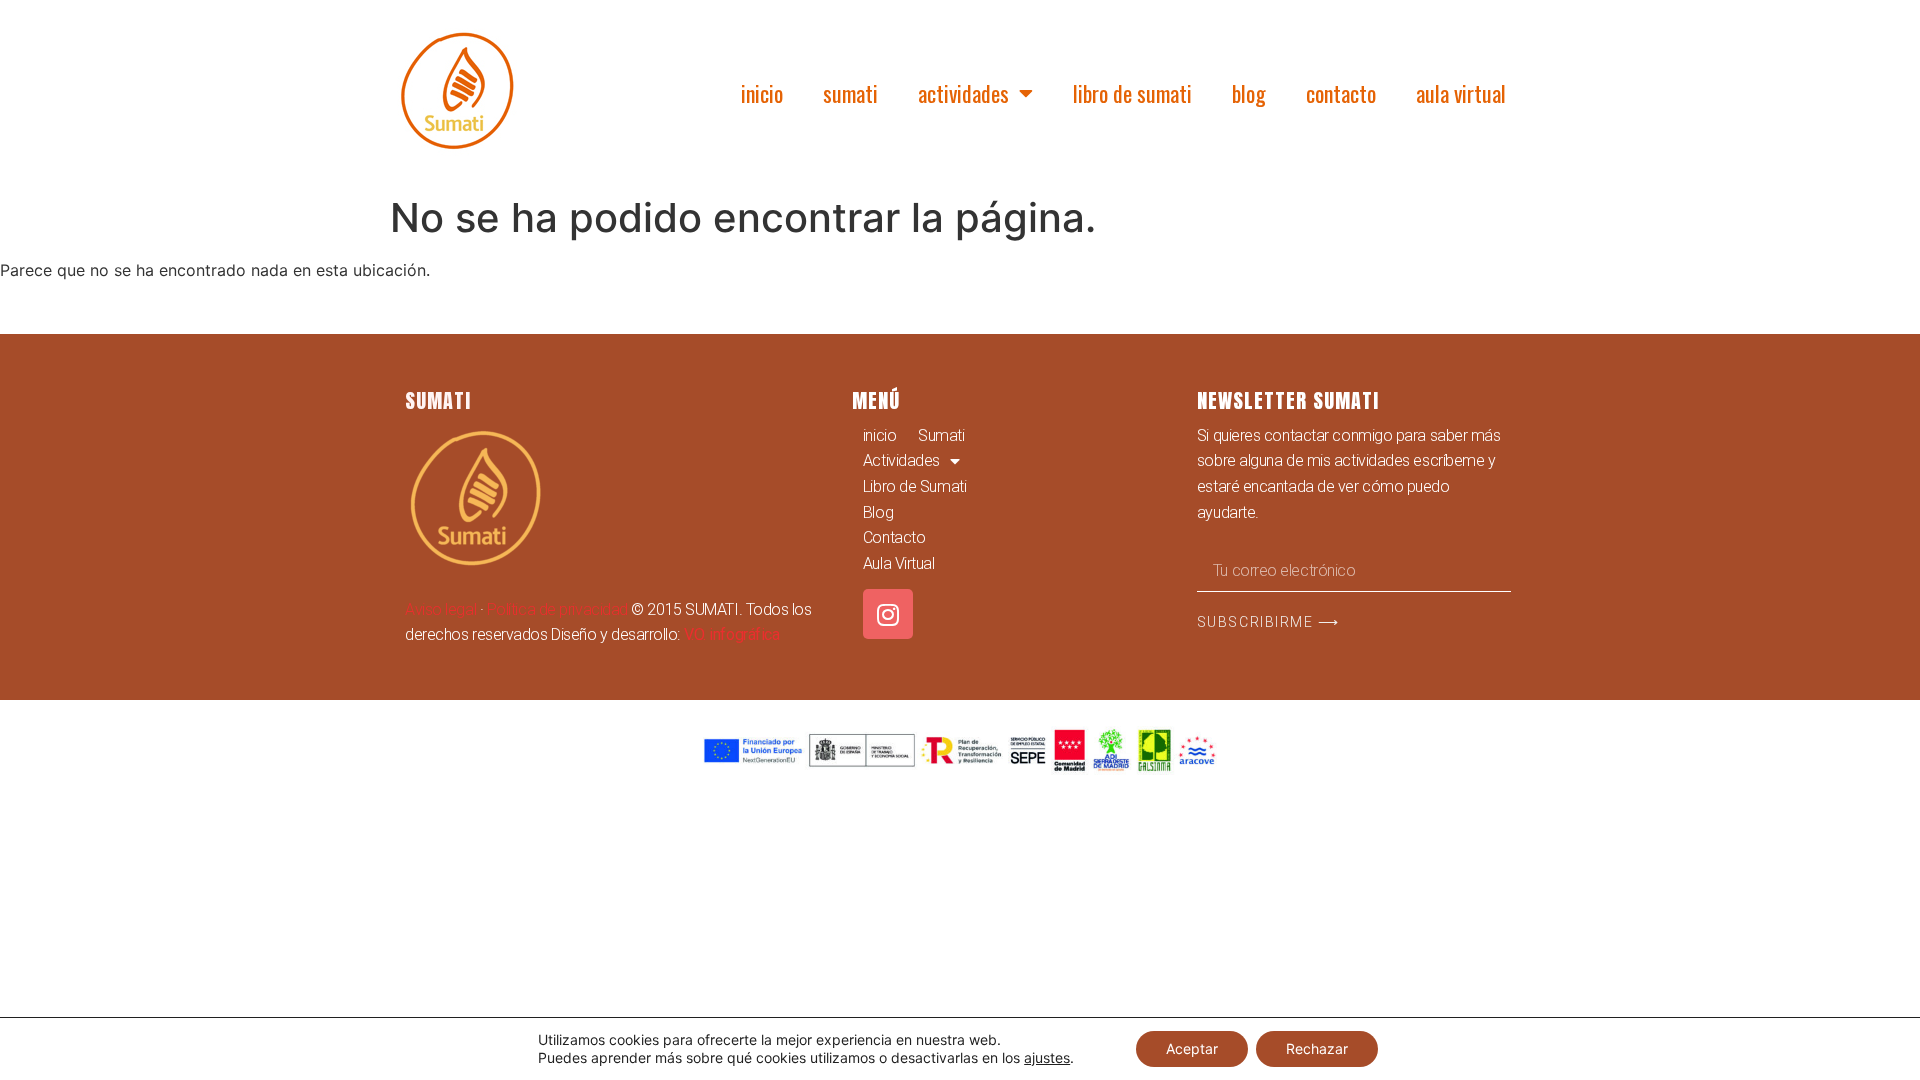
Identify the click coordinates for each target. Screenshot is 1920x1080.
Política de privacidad (557, 609)
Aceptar (1192, 1048)
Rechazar (1317, 1048)
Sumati (850, 93)
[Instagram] (888, 614)
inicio (762, 93)
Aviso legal (440, 609)
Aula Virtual (1461, 93)
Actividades (963, 93)
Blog (1249, 93)
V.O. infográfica (732, 634)
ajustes (1047, 1057)
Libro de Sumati (1132, 93)
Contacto (1341, 93)
